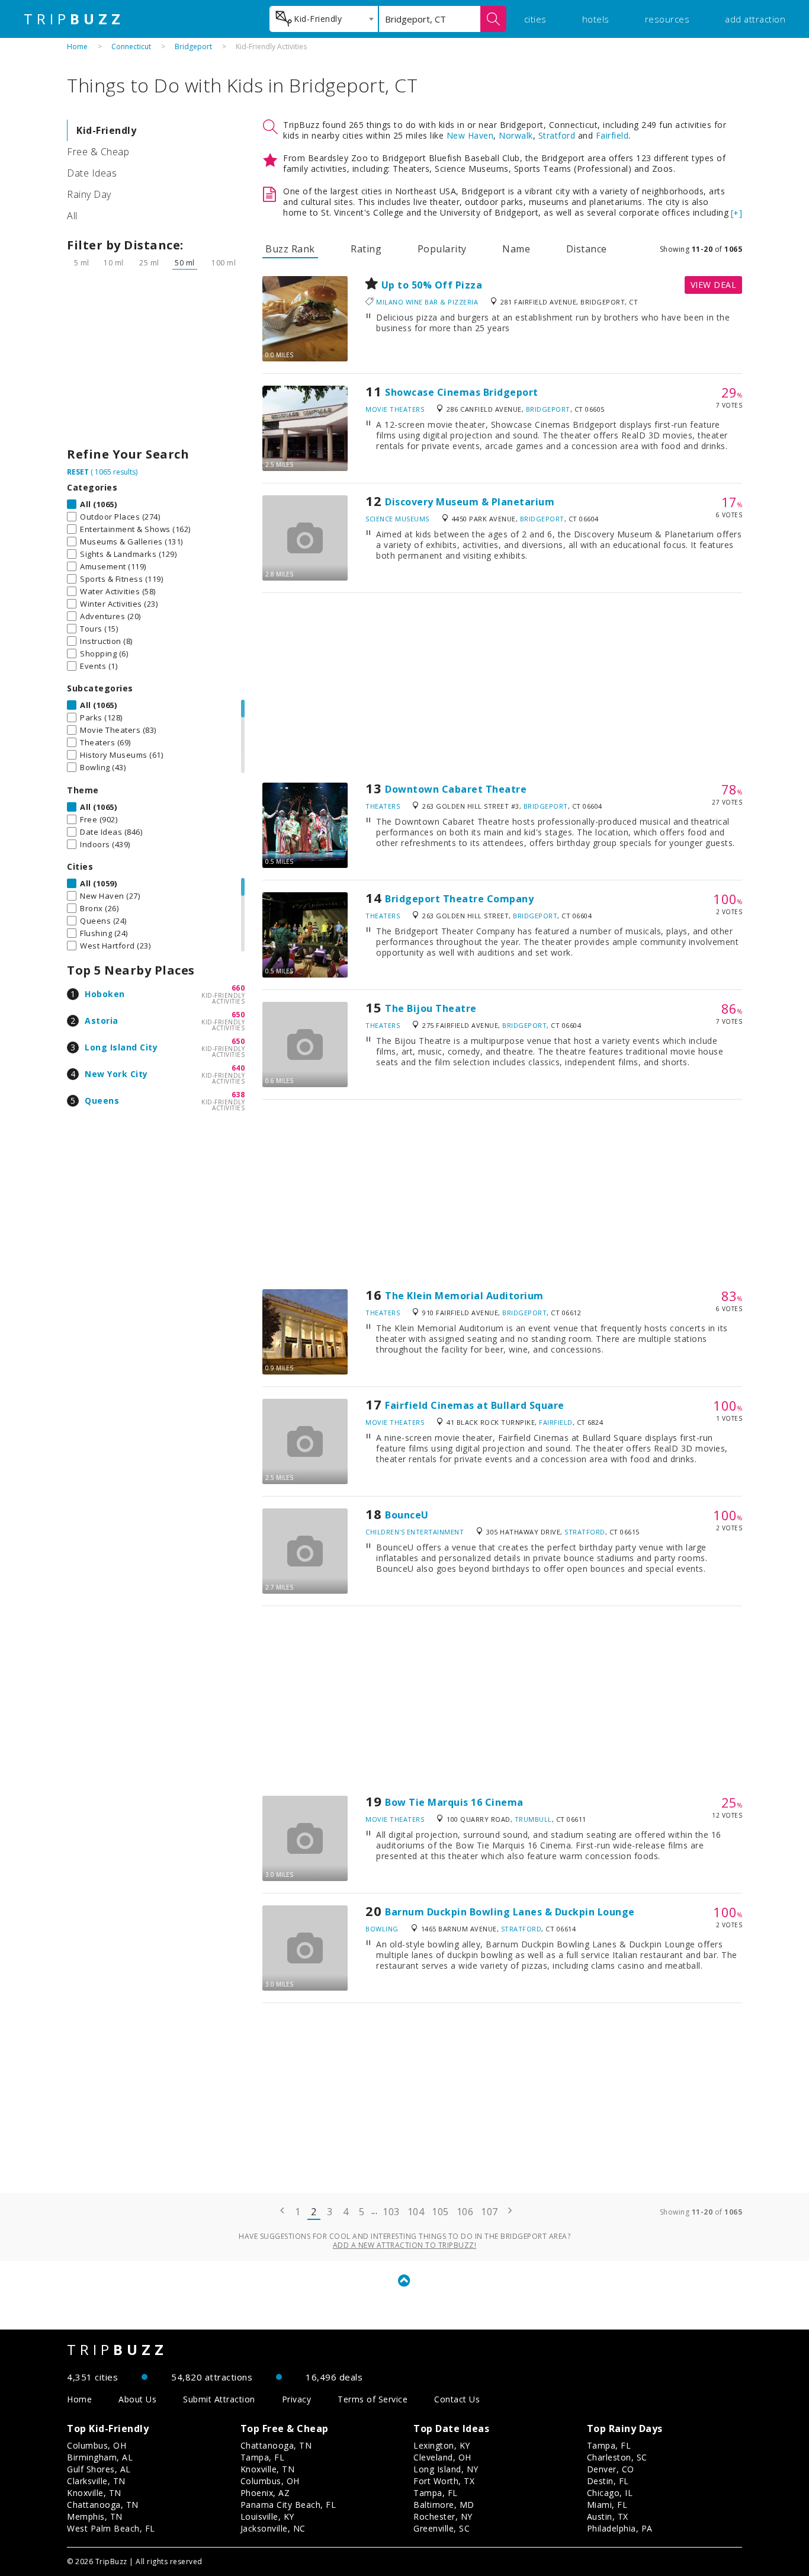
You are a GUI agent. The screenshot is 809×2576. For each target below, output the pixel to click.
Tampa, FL (263, 2457)
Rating (366, 249)
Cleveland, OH (442, 2457)
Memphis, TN (95, 2516)
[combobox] (324, 19)
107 (489, 2212)
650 (238, 1015)
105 (440, 2212)
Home (77, 47)
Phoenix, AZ (265, 2493)
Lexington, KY (442, 2445)
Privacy (297, 2399)
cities (535, 19)
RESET (78, 472)
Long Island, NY (446, 2469)
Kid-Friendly (106, 130)
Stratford (557, 135)
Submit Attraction (219, 2399)
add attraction (755, 19)
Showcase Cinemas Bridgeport (462, 392)
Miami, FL (607, 2505)
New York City (116, 1074)
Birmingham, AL (100, 2457)
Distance (587, 249)
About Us (137, 2399)
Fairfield (612, 135)
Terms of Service (373, 2399)
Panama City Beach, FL (288, 2505)
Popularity (442, 249)
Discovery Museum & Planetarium (470, 502)
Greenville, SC (442, 2528)
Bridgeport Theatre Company (459, 899)
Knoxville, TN (94, 2493)
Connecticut (131, 47)
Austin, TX (608, 2516)
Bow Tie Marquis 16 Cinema (454, 1802)
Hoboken (105, 994)
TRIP (74, 19)
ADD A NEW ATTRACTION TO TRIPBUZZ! (405, 2245)
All (72, 216)
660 (238, 988)
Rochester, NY (443, 2516)
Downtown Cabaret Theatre (456, 789)
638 (238, 1095)
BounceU (407, 1515)
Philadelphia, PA (620, 2528)
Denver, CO (611, 2469)
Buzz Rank (290, 249)
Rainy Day (89, 194)
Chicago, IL (610, 2493)
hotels (596, 19)
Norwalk (516, 135)
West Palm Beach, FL (111, 2528)
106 (465, 2212)
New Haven (470, 135)
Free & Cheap (98, 152)
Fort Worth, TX (444, 2481)
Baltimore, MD (444, 2505)
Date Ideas (92, 173)
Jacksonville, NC (273, 2528)
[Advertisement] (156, 361)
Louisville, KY (267, 2516)
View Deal (714, 285)
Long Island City (121, 1047)
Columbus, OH (97, 2445)
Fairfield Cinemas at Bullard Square (475, 1405)
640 (238, 1068)
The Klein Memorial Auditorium (464, 1296)
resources (667, 19)
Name (516, 249)
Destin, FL (608, 2481)
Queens (102, 1100)
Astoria (102, 1021)
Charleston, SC (617, 2457)
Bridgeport (193, 47)
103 (391, 2212)
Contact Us (457, 2399)
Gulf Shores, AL (99, 2469)
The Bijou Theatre (431, 1008)
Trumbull (533, 1819)
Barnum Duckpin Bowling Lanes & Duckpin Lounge (510, 1912)
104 (416, 2212)
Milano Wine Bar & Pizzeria (427, 302)
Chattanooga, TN (103, 2505)
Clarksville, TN (96, 2481)
